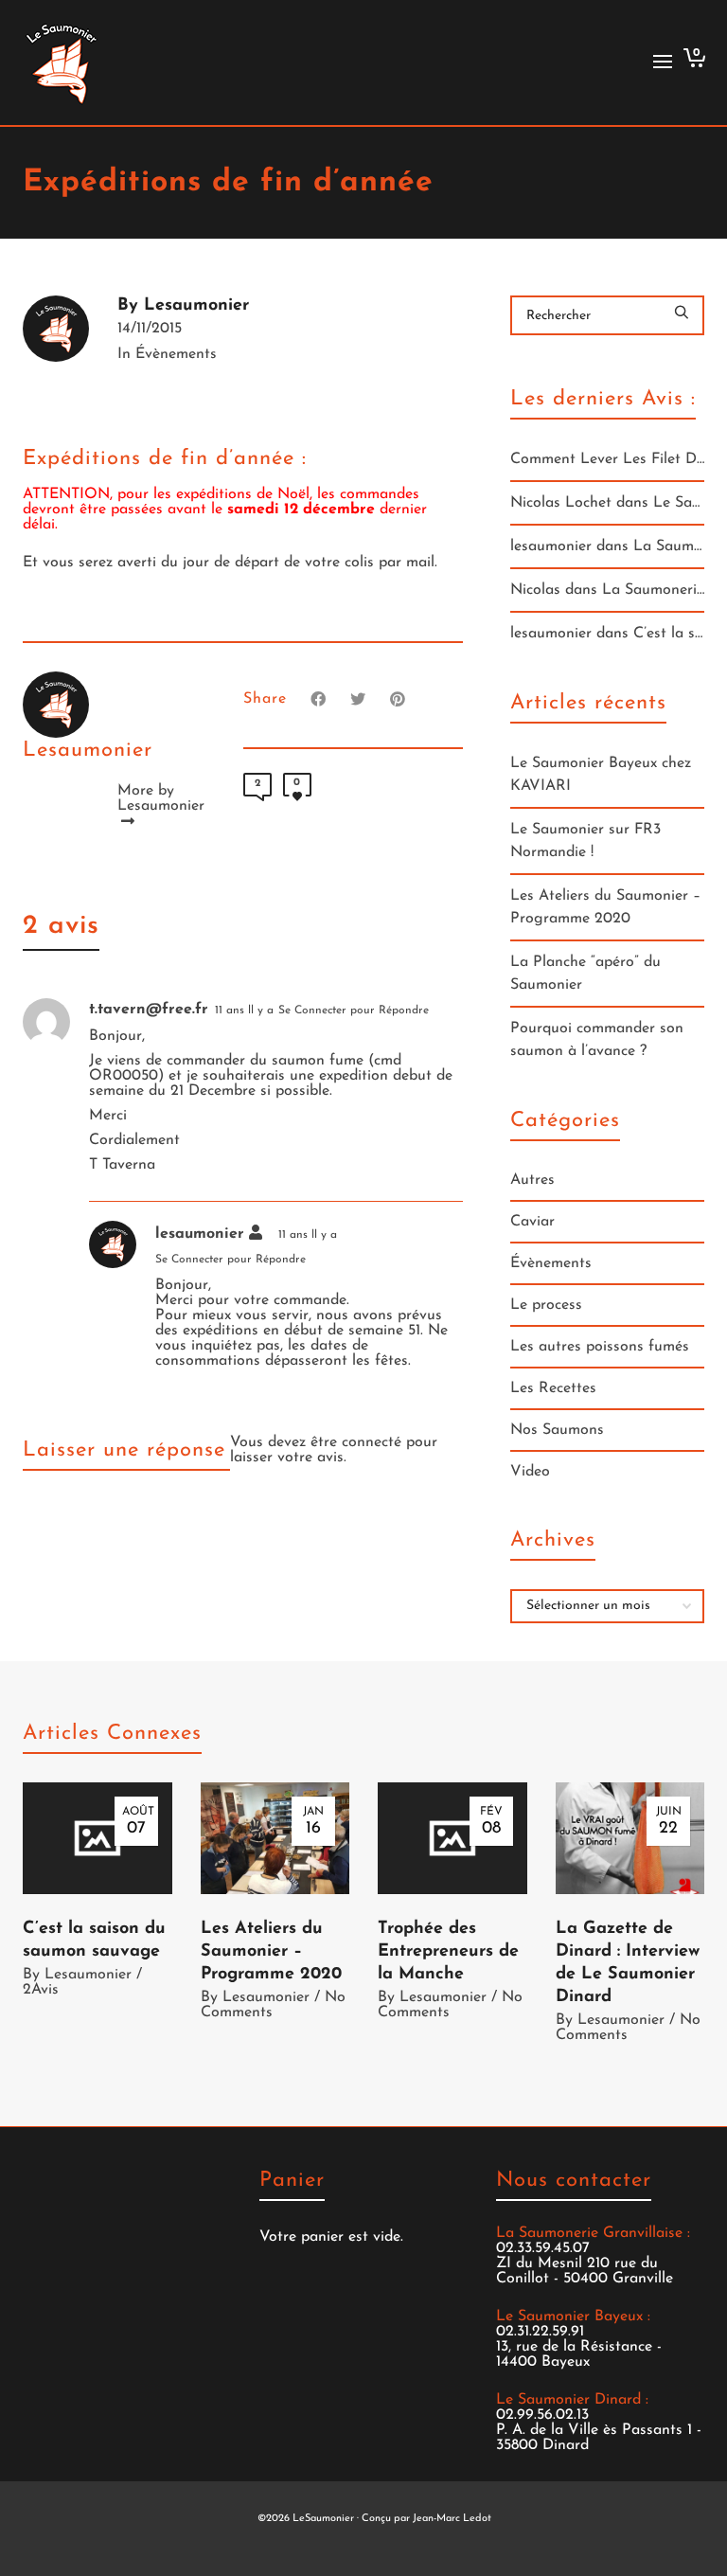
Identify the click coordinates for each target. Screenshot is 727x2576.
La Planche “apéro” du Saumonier (585, 974)
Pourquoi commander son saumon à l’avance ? (597, 1040)
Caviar (532, 1222)
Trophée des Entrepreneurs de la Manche (448, 1952)
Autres (532, 1180)
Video (530, 1472)
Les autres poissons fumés (600, 1347)
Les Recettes (553, 1388)
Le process (546, 1305)
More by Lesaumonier (158, 798)
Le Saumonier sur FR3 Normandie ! (585, 841)
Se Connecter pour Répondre (354, 1011)
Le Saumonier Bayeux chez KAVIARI (601, 775)
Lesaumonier (88, 1975)
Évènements (176, 354)
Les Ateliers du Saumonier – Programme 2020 (605, 907)
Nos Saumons (557, 1430)
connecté (374, 1442)
